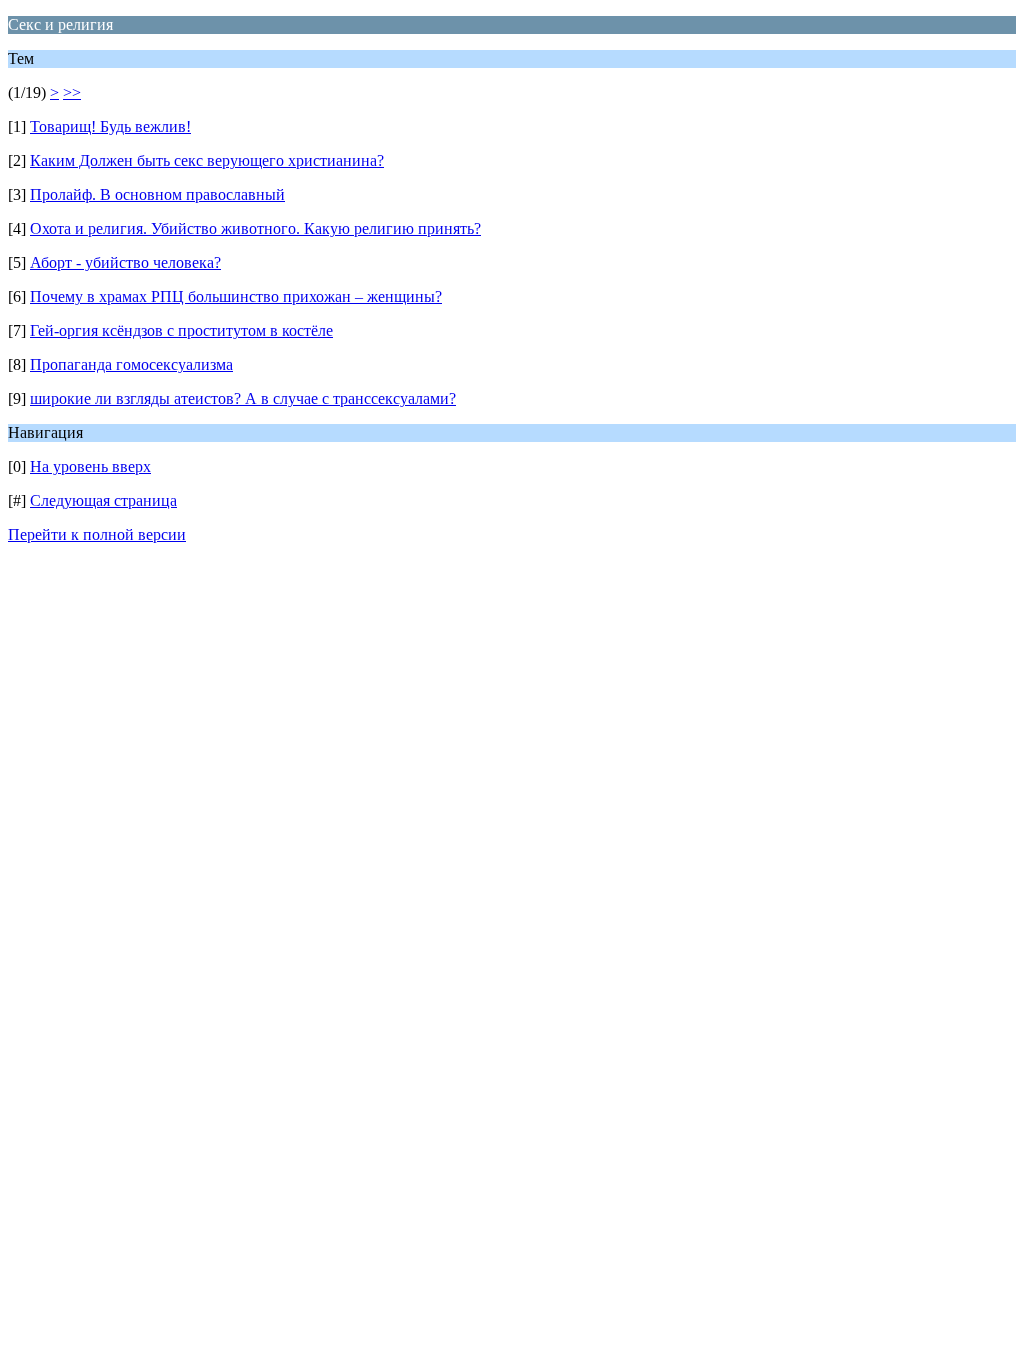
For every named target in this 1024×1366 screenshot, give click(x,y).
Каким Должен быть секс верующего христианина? (207, 160)
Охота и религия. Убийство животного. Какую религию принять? (255, 228)
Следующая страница (103, 500)
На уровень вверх (90, 466)
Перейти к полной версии (97, 534)
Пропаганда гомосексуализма (131, 364)
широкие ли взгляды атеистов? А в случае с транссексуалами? (243, 398)
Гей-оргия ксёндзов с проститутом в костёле (181, 330)
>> (72, 92)
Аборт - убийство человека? (125, 262)
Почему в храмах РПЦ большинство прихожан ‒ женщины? (236, 296)
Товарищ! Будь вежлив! (110, 126)
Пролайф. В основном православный (157, 194)
